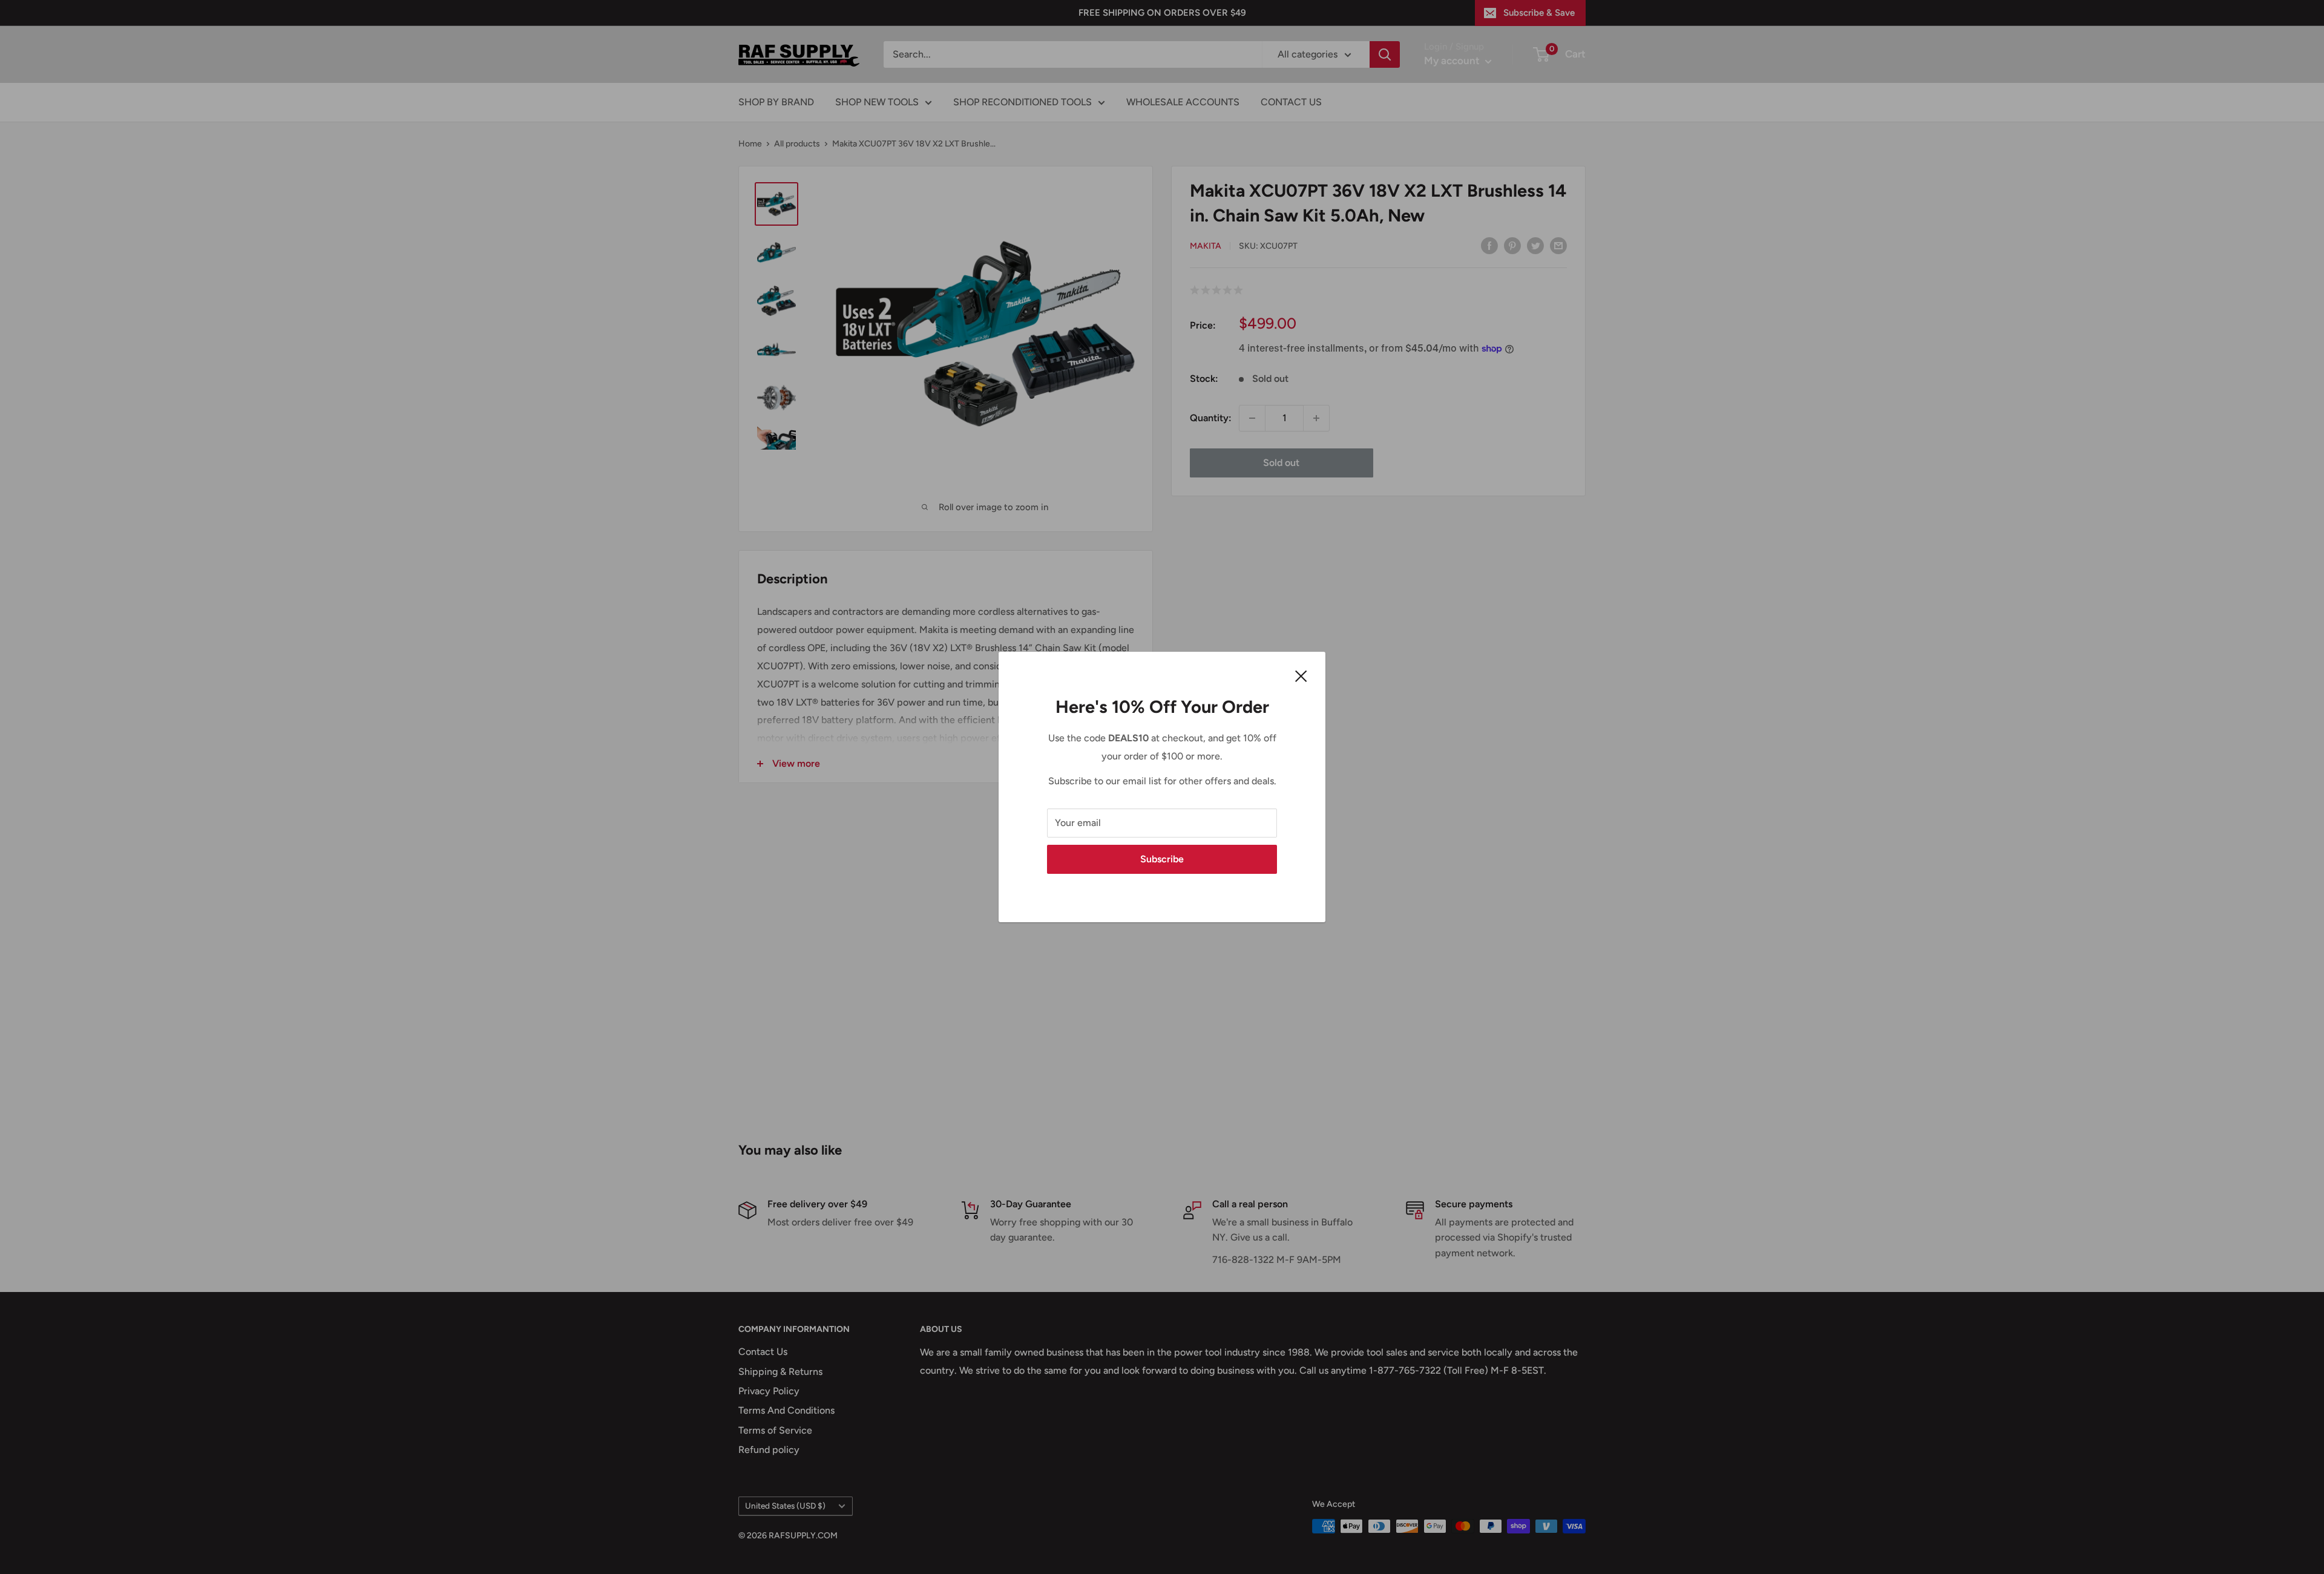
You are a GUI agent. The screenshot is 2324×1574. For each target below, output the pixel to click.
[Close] (1301, 675)
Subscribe (1162, 859)
